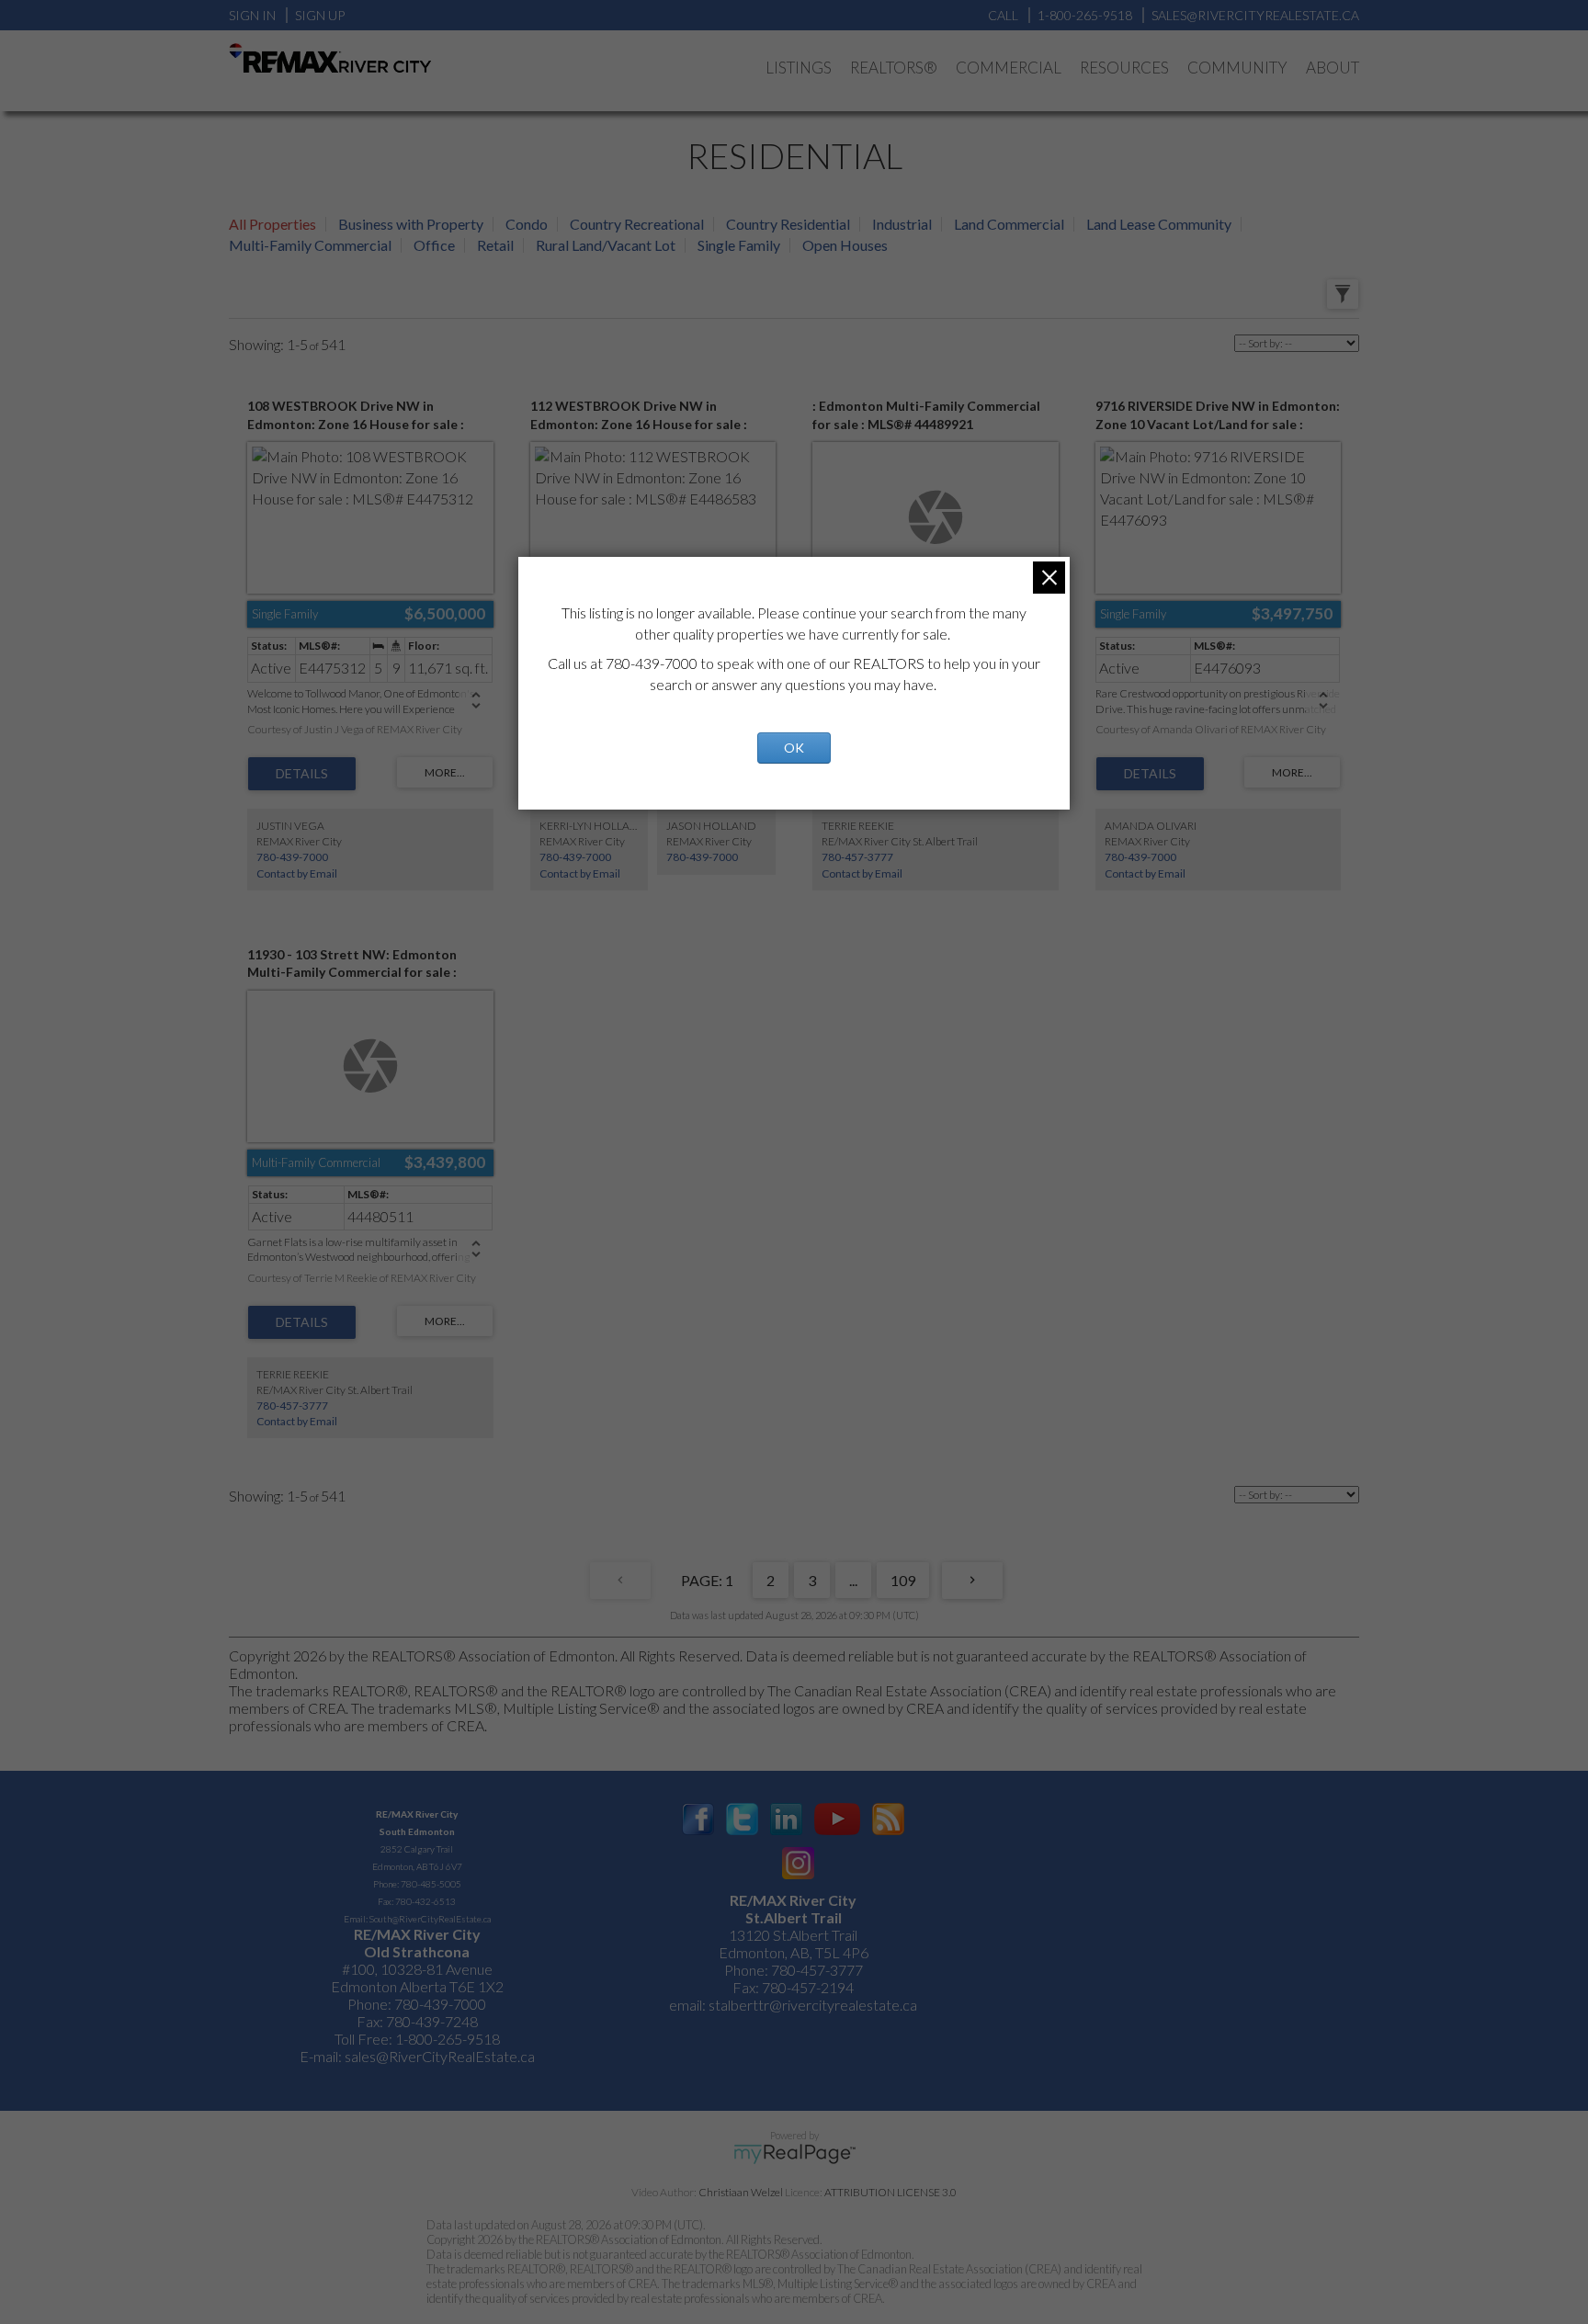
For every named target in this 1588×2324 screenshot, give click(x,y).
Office (434, 245)
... (853, 1580)
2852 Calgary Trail (417, 1849)
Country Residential (788, 224)
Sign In (252, 15)
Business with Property (411, 224)
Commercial (1009, 68)
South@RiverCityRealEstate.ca (430, 1919)
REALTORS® (894, 68)
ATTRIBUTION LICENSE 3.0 (890, 2192)
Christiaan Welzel (741, 2192)
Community (1237, 68)
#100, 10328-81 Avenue (417, 1969)
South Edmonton (417, 1831)
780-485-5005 (431, 1884)
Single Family (739, 245)
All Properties (272, 224)
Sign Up (320, 15)
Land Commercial (1009, 224)
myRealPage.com (794, 2154)
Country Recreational (637, 224)
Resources (1124, 68)
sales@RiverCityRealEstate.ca (440, 2056)
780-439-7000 (292, 857)
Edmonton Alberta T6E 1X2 (417, 1986)
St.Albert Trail (794, 1917)
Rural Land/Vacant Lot (606, 245)
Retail (495, 245)
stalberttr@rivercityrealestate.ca (811, 2005)
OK (794, 748)
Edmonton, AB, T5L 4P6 (794, 1952)
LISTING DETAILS (302, 774)
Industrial (902, 224)
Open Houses (845, 245)
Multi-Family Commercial (310, 245)
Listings (799, 68)
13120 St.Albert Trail (793, 1935)
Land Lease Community (1159, 224)
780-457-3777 (857, 857)
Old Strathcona (417, 1951)
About (1333, 68)
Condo (527, 224)
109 (903, 1580)
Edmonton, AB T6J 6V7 (417, 1866)
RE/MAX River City (417, 1814)
